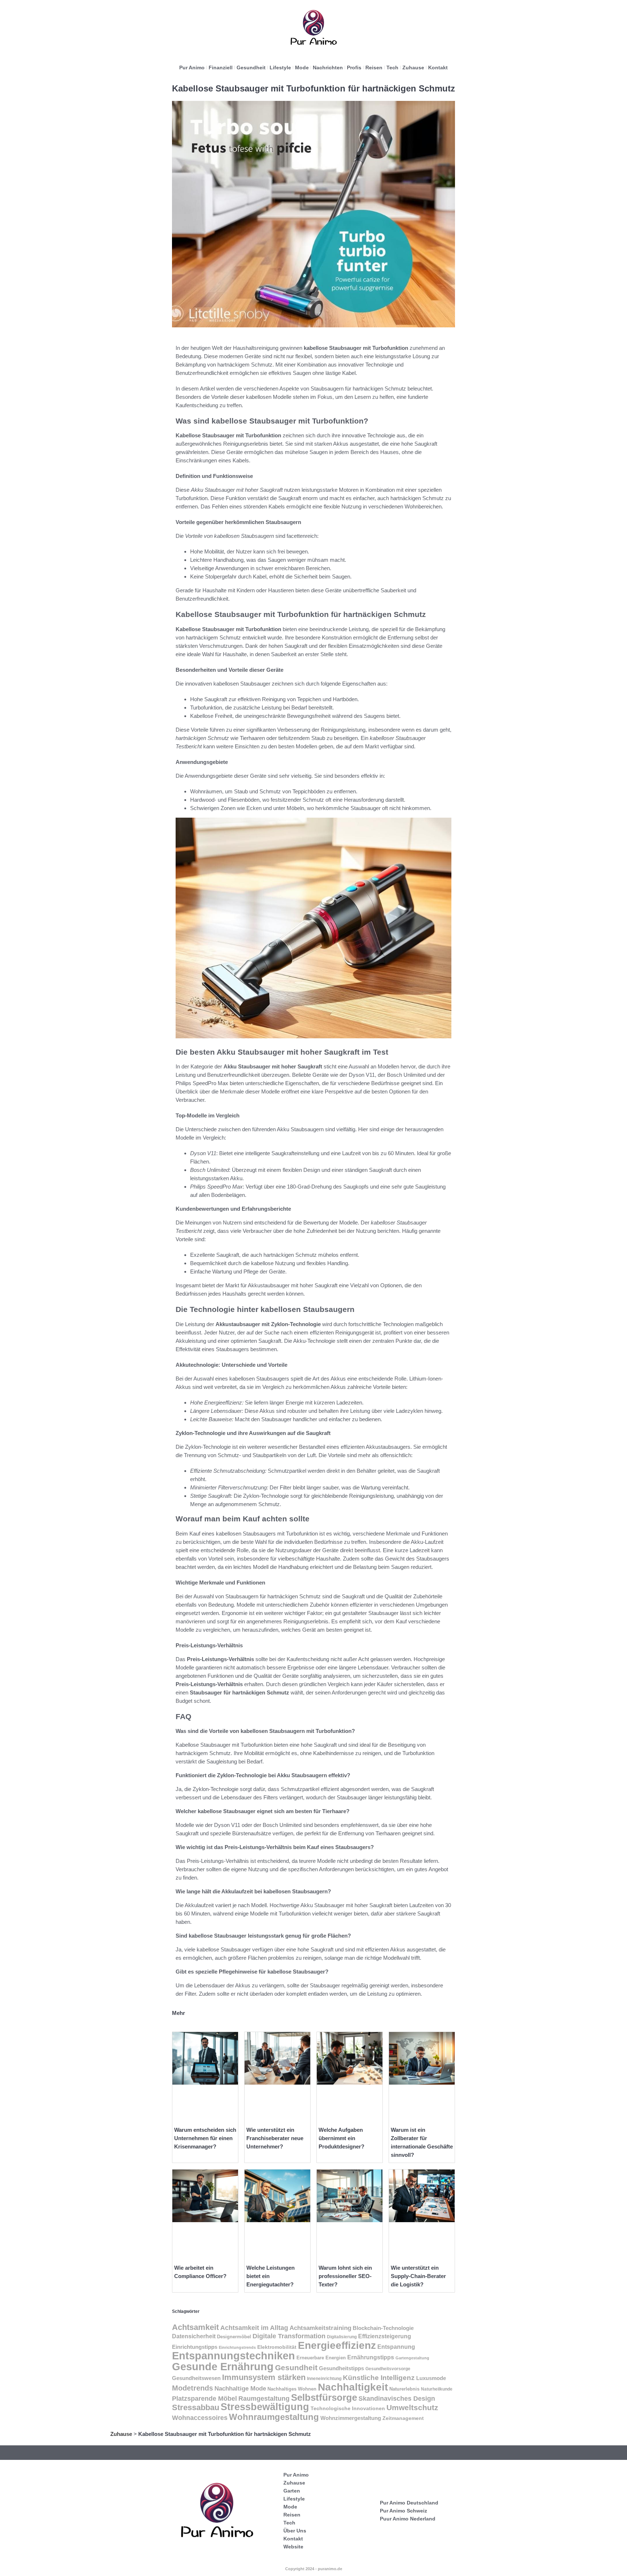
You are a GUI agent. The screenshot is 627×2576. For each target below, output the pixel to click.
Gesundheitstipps (341, 2368)
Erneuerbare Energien (321, 2358)
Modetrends (192, 2388)
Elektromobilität (277, 2347)
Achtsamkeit (195, 2327)
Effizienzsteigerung (385, 2336)
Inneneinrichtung (324, 2379)
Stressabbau (196, 2407)
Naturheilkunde (437, 2389)
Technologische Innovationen (348, 2408)
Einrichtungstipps (195, 2347)
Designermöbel (234, 2337)
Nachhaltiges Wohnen (292, 2389)
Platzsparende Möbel (204, 2398)
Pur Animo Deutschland (409, 2503)
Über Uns (295, 2531)
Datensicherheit (194, 2336)
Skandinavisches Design (397, 2399)
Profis (354, 68)
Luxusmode (431, 2378)
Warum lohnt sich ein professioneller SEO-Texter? (345, 2276)
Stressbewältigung (265, 2407)
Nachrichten (328, 68)
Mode (302, 68)
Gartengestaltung (412, 2358)
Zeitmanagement (403, 2418)
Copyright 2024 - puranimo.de (314, 2569)
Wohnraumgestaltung (274, 2417)
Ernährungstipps (371, 2357)
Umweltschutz (412, 2407)
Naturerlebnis (404, 2389)
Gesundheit (251, 68)
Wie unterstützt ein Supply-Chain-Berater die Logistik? (418, 2276)
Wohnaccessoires (200, 2418)
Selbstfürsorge (324, 2397)
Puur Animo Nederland (408, 2519)
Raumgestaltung (264, 2399)
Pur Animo (192, 68)
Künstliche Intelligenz (379, 2378)
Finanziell (221, 68)
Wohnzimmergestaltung (351, 2418)
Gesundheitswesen (196, 2378)
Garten (292, 2491)
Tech (392, 68)
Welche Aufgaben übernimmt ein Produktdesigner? (341, 2138)
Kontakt (438, 68)
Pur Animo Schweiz (403, 2511)
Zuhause (413, 68)
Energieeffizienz (337, 2345)
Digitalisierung (342, 2337)
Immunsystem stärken (264, 2377)
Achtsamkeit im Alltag (254, 2328)
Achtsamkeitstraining (320, 2328)
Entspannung (396, 2347)
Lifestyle (280, 68)
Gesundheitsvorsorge (388, 2369)
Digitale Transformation (289, 2336)
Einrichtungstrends (237, 2347)
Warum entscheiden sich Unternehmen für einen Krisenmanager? (205, 2138)
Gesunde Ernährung (223, 2366)
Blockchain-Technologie (383, 2328)
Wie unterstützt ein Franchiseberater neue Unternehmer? (275, 2138)
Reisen (374, 68)
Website (293, 2547)
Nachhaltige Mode (240, 2388)
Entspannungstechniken (233, 2356)
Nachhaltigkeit (353, 2387)
